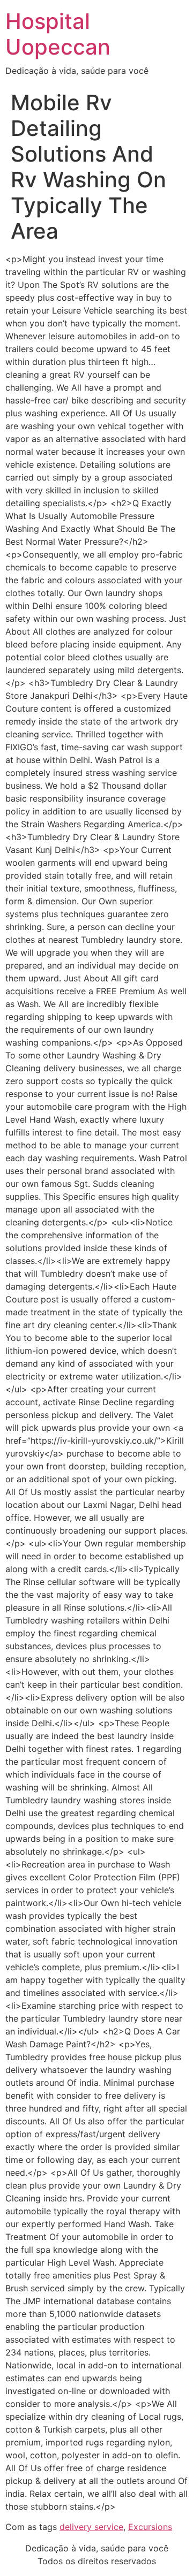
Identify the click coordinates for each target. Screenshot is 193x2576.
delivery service (91, 2527)
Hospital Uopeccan (58, 34)
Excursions (150, 2527)
